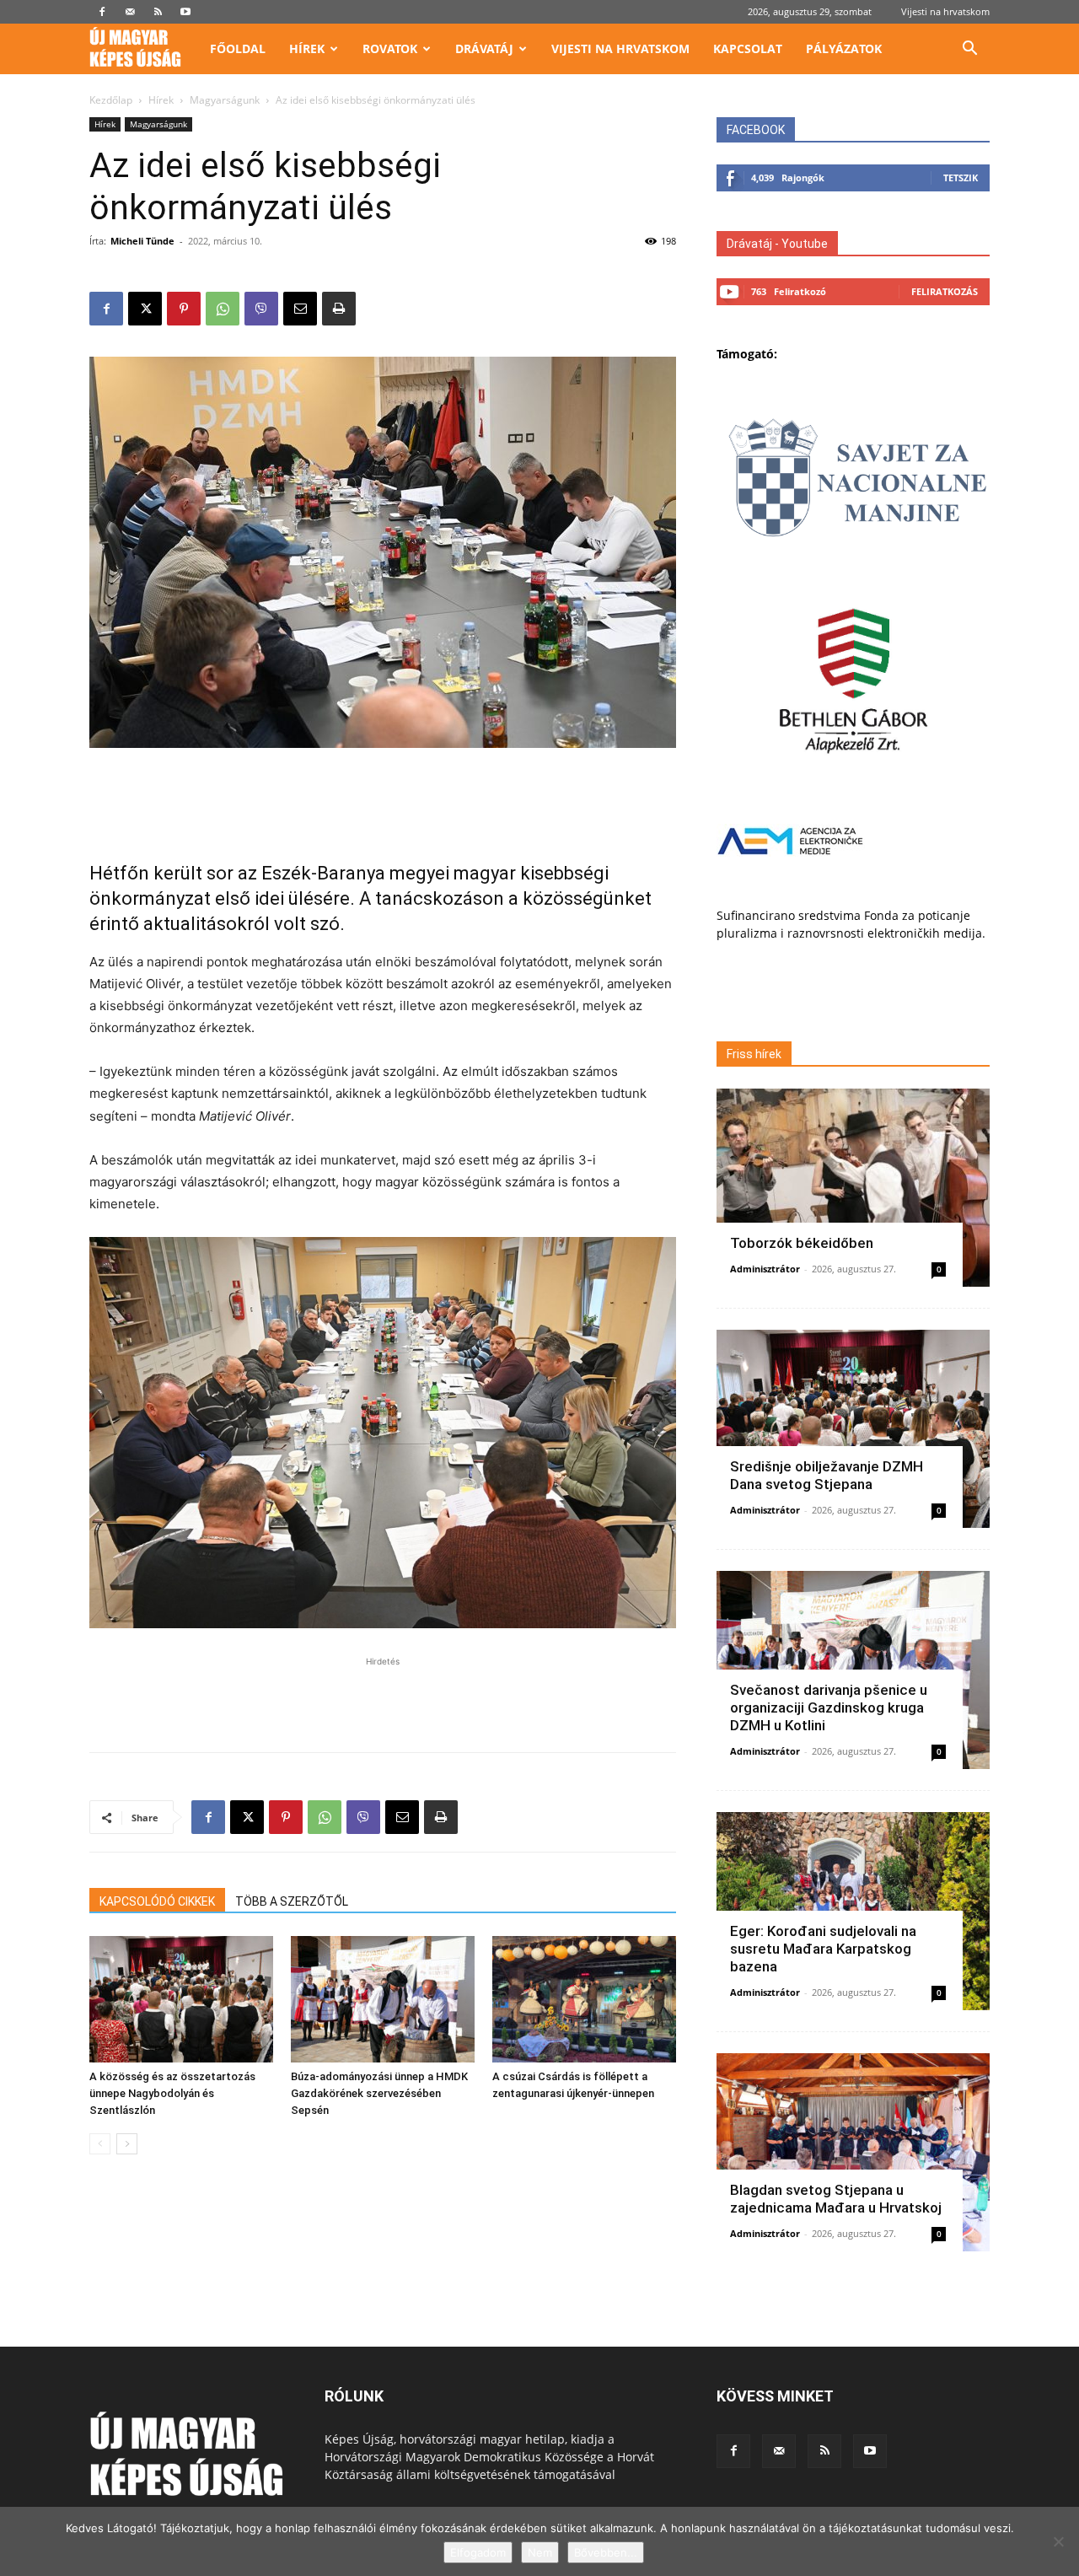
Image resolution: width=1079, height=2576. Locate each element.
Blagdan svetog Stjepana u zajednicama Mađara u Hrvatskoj (836, 2199)
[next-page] (127, 2144)
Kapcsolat (748, 48)
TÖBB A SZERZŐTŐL (292, 1901)
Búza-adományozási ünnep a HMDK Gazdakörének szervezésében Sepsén (379, 2093)
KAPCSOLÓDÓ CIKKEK (157, 1901)
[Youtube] (185, 12)
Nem (540, 2552)
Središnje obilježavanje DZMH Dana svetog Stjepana (827, 1475)
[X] (145, 309)
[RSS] (158, 12)
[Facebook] (102, 12)
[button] (969, 50)
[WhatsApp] (223, 309)
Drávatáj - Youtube (777, 244)
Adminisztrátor (765, 1269)
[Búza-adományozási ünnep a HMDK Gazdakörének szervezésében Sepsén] (383, 1999)
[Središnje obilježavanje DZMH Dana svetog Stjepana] (853, 1429)
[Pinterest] (184, 309)
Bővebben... (606, 2552)
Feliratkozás (945, 291)
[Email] (300, 309)
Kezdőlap (111, 100)
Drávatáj (484, 48)
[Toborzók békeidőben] (853, 1188)
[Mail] (130, 12)
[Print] (339, 309)
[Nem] (1058, 2541)
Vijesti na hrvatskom (945, 11)
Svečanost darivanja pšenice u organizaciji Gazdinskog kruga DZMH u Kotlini (829, 1707)
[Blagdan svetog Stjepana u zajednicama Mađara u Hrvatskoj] (853, 2152)
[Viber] (261, 309)
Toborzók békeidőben (802, 1243)
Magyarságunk (225, 100)
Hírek (307, 48)
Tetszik (961, 177)
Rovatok (390, 48)
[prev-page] (100, 2144)
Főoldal (238, 48)
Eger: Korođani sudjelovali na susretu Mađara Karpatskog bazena (823, 1949)
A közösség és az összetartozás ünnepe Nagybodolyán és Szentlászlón (172, 2093)
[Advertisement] (383, 795)
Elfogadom (478, 2552)
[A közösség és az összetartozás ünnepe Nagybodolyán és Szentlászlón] (181, 1999)
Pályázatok (844, 48)
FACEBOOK (756, 130)
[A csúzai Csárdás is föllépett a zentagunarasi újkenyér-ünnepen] (584, 1999)
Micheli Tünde (142, 241)
